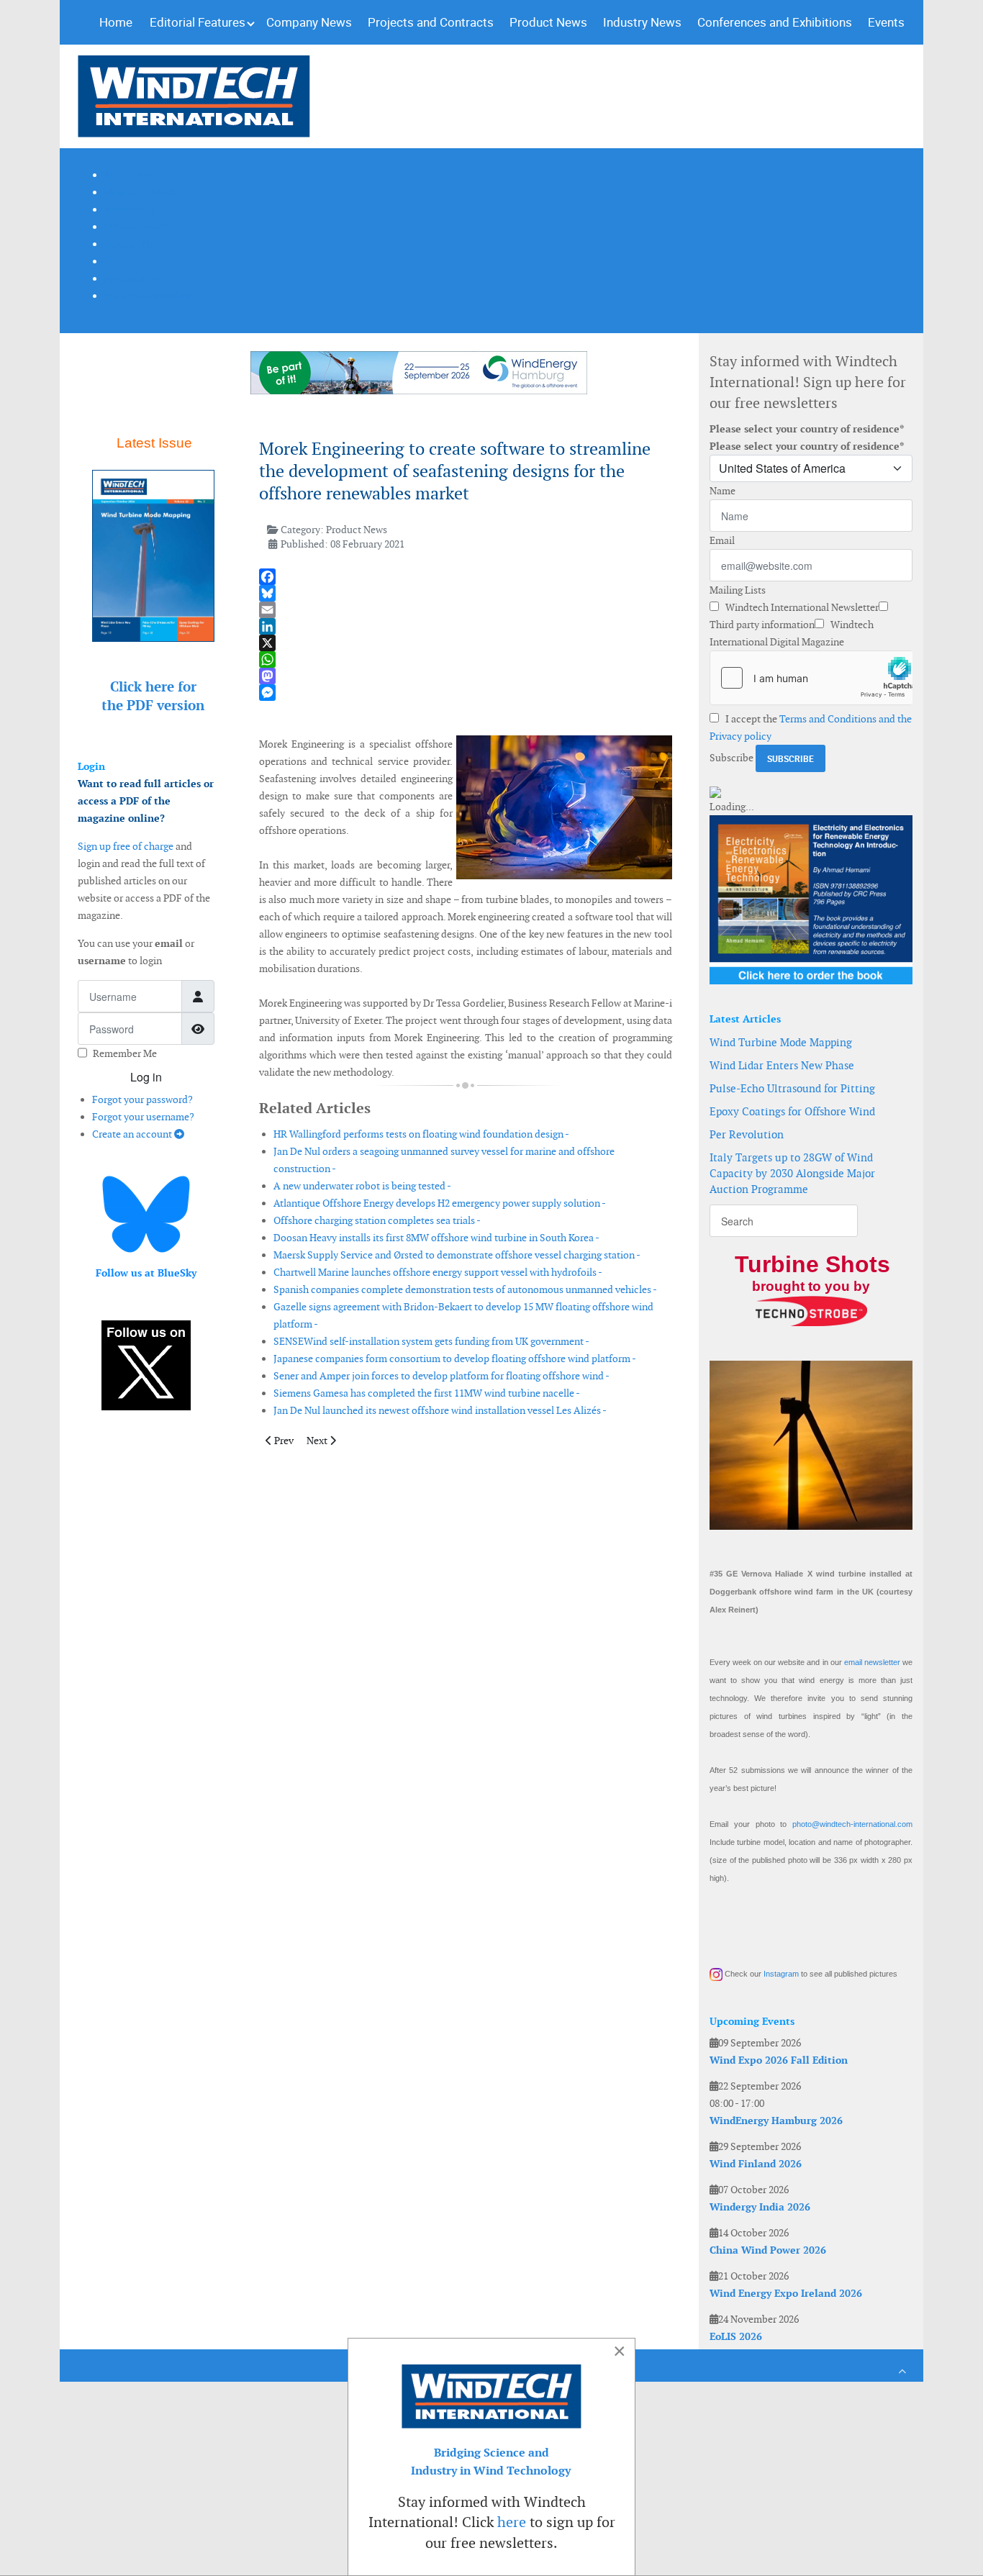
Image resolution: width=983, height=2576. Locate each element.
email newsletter (872, 1662)
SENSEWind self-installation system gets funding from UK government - (431, 1341)
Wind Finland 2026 (756, 2164)
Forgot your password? (142, 1099)
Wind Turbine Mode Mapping (781, 1042)
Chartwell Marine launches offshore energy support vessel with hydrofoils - (438, 1272)
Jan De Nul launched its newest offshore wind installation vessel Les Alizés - (440, 1410)
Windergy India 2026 (760, 2207)
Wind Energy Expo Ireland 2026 (786, 2293)
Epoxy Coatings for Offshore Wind (792, 1111)
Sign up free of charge (126, 846)
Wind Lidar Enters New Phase (782, 1065)
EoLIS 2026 (736, 2336)
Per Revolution (747, 1134)
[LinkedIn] (466, 626)
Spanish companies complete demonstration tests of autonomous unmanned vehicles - (465, 1289)
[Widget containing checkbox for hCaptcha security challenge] (811, 678)
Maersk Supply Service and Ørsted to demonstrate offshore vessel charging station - (457, 1255)
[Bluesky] (466, 593)
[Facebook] (466, 577)
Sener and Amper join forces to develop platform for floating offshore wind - (441, 1376)
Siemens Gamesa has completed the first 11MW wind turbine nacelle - (427, 1393)
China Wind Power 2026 (768, 2250)
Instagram (781, 1974)
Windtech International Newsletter (801, 607)
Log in (146, 1077)
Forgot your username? (143, 1117)
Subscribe (731, 758)
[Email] (466, 610)
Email (722, 540)
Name (722, 491)
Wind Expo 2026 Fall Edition (779, 2060)
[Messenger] (466, 693)
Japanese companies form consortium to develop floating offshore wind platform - (455, 1359)
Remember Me (125, 1053)
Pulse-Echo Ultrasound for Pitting (792, 1088)
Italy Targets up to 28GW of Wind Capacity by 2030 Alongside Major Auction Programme (792, 1173)
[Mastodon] (466, 676)
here (512, 2522)
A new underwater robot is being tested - (362, 1186)
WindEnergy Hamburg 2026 (776, 2121)
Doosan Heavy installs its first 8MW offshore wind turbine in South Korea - (436, 1238)
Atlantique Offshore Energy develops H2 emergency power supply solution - (440, 1203)
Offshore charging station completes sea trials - (377, 1220)
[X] (466, 643)
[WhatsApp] (466, 659)
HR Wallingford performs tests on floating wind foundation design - (421, 1134)
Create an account (133, 1134)
